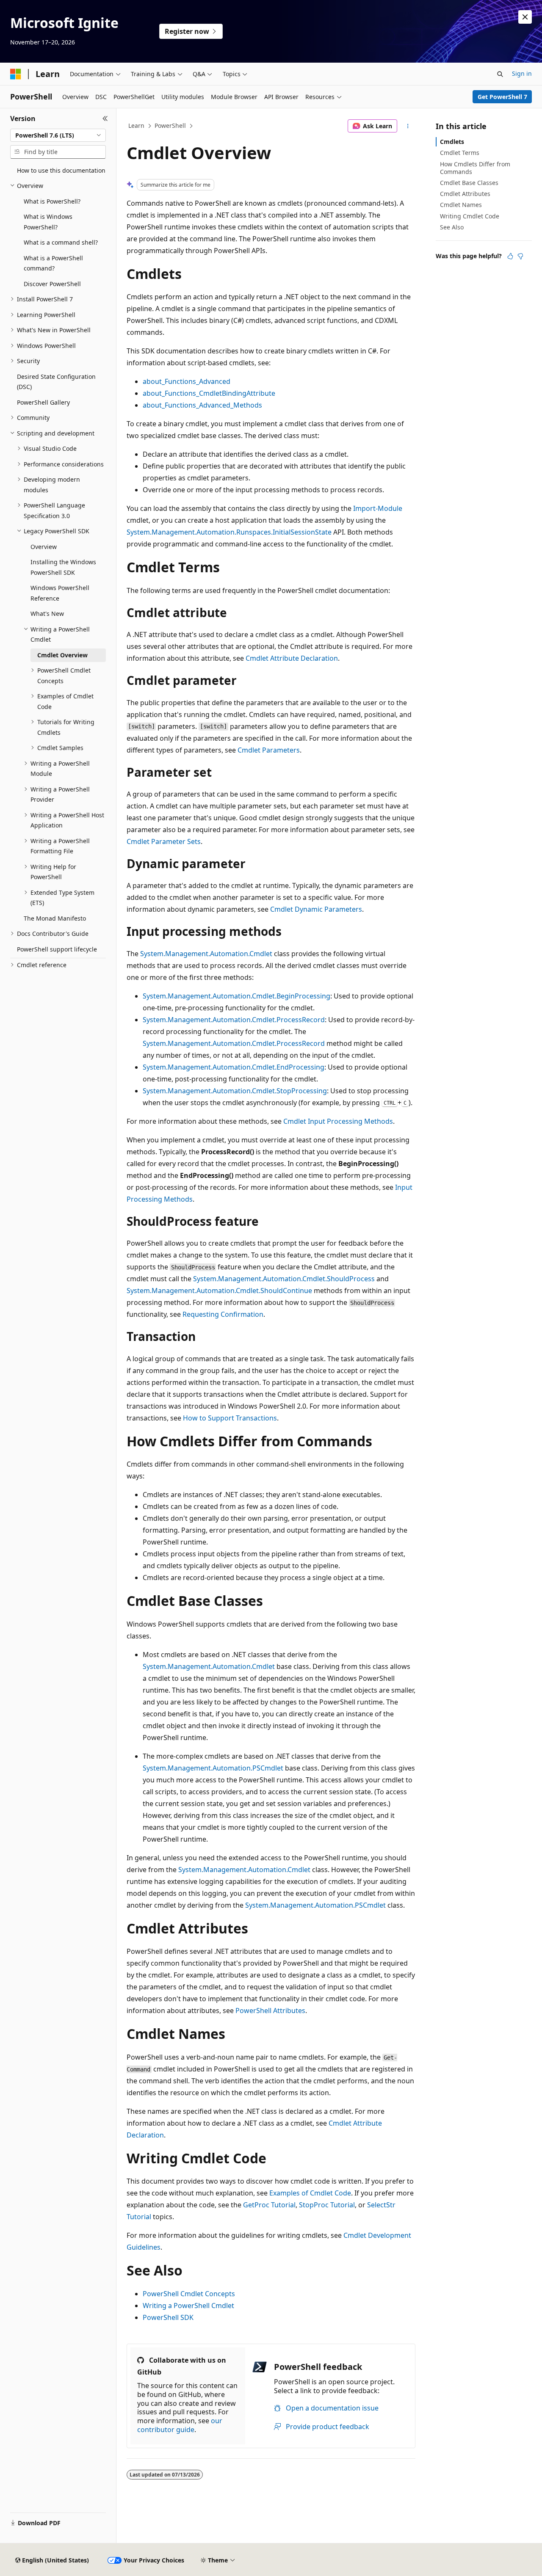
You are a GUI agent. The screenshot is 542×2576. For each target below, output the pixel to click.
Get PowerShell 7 (502, 97)
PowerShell (170, 125)
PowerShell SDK (168, 2317)
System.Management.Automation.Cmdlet (206, 954)
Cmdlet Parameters (269, 750)
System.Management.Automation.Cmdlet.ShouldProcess (284, 1279)
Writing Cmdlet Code (470, 216)
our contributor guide (180, 2425)
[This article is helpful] (510, 256)
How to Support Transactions (230, 1418)
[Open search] (500, 74)
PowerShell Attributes (270, 2011)
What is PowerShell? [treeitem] (52, 201)
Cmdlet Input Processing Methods (338, 1121)
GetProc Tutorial (269, 2205)
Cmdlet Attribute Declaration (292, 658)
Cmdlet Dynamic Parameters (316, 909)
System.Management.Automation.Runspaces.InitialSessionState (229, 532)
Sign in (522, 73)
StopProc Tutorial (327, 2205)
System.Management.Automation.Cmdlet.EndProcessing (234, 1067)
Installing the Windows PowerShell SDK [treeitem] (63, 567)
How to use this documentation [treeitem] (61, 170)
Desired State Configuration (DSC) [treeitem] (56, 382)
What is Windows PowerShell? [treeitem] (48, 222)
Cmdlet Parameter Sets (164, 841)
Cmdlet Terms (460, 153)
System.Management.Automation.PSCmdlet (213, 1768)
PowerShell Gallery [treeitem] (43, 402)
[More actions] (408, 126)
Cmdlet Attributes (465, 194)
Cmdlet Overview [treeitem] (62, 655)
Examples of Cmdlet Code (310, 2193)
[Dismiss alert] (525, 17)
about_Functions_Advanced (187, 381)
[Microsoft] (16, 74)
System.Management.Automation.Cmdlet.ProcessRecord (234, 1020)
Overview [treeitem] (44, 547)
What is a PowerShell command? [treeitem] (53, 263)
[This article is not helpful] (520, 256)
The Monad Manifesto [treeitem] (55, 918)
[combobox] (58, 135)
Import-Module (378, 508)
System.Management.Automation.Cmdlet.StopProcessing (235, 1091)
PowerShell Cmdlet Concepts (189, 2294)
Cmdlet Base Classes (469, 183)
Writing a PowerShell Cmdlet (188, 2306)
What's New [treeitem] (47, 614)
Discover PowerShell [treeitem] (52, 284)
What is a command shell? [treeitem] (61, 242)
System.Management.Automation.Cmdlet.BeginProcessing (236, 996)
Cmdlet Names (461, 205)
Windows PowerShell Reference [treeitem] (60, 593)
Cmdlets (452, 142)
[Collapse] (105, 119)
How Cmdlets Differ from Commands (475, 168)
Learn (136, 125)
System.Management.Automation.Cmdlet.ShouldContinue (219, 1291)
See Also (452, 227)
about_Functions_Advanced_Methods (202, 405)
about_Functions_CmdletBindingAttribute (209, 393)
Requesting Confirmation (223, 1314)
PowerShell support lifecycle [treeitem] (57, 949)
